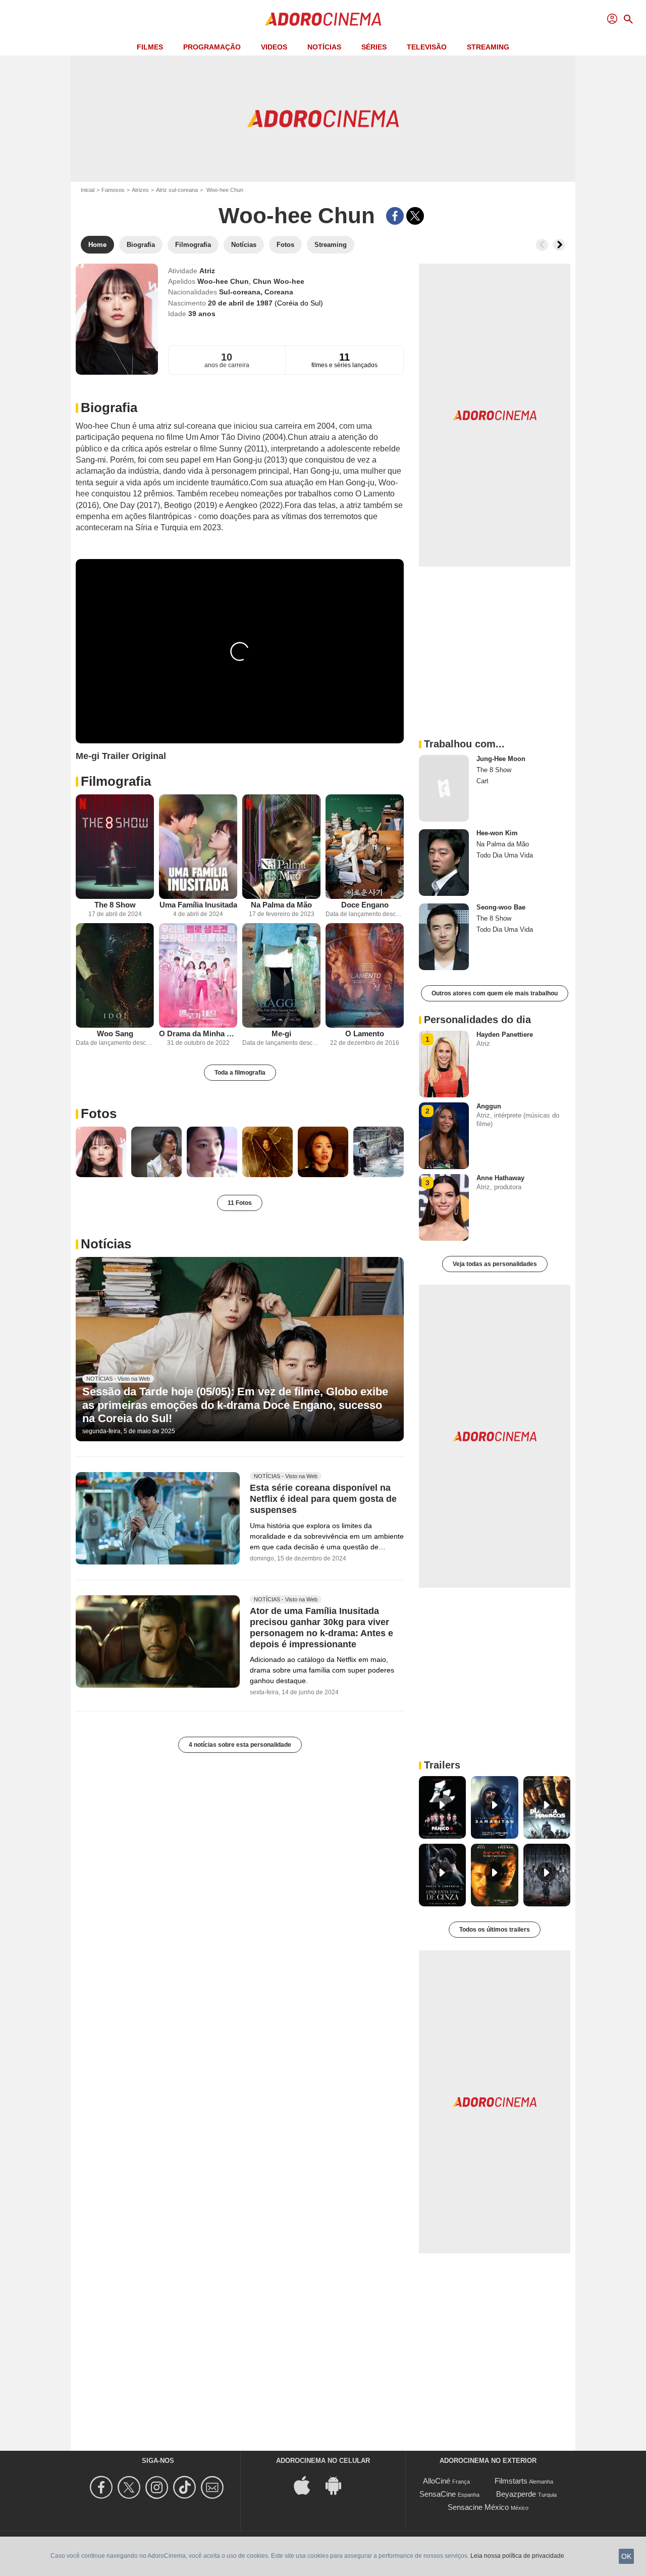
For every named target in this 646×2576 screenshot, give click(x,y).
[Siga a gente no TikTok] (186, 2487)
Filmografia (116, 781)
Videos (274, 47)
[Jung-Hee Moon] (444, 788)
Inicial (88, 190)
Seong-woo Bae (501, 907)
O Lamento (365, 1033)
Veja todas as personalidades (495, 1264)
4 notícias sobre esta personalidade (240, 1745)
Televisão (427, 47)
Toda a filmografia (240, 1073)
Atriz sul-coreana (177, 190)
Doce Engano (365, 905)
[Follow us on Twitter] (130, 2487)
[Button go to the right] (559, 245)
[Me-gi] (281, 975)
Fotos (99, 1114)
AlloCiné (437, 2481)
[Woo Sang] (115, 975)
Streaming (488, 47)
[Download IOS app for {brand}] (307, 2485)
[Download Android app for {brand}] (339, 2485)
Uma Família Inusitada (198, 905)
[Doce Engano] (365, 847)
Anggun (489, 1106)
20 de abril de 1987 (241, 303)
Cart (482, 781)
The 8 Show (115, 905)
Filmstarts (511, 2481)
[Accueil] (323, 19)
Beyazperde (516, 2494)
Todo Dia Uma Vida (505, 855)
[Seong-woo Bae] (444, 937)
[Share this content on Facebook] (395, 216)
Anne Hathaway (500, 1178)
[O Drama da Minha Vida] (198, 975)
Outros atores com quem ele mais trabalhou (495, 993)
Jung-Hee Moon (501, 759)
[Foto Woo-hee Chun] (101, 1152)
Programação (212, 47)
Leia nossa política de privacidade (517, 2556)
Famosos (113, 190)
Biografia (109, 408)
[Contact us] (214, 2487)
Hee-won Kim (497, 833)
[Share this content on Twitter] (415, 216)
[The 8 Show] (115, 847)
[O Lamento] (365, 975)
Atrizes (140, 190)
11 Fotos (240, 1203)
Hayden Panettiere (505, 1034)
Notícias (324, 47)
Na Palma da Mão (281, 905)
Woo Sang (115, 1033)
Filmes (150, 47)
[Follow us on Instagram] (158, 2487)
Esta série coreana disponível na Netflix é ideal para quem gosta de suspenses (323, 1499)
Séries (374, 47)
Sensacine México (478, 2507)
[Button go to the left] (542, 245)
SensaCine (438, 2494)
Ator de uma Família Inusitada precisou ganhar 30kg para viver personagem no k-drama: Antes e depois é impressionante (321, 1628)
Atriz (207, 271)
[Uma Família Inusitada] (198, 847)
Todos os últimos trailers (495, 1930)
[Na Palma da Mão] (281, 847)
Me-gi (281, 1033)
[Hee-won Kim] (444, 863)
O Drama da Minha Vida (198, 1033)
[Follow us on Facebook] (103, 2487)
